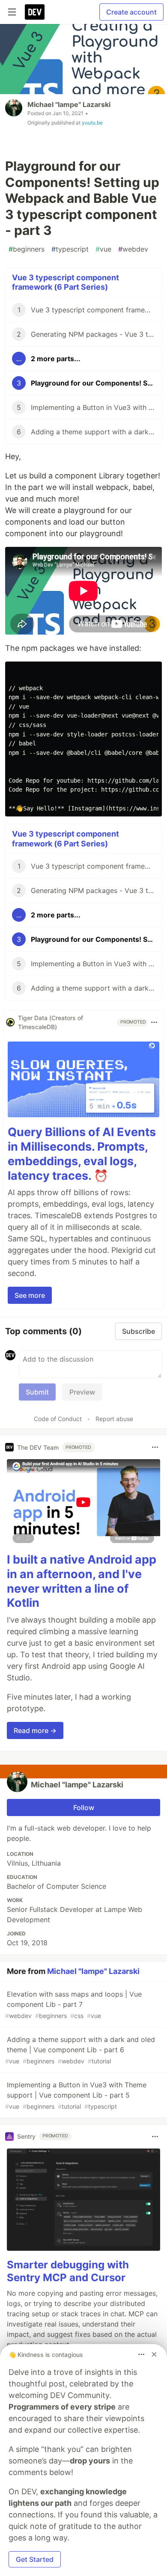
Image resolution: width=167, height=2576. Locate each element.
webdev (133, 249)
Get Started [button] (35, 2559)
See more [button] (30, 1295)
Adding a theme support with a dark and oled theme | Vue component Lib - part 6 (80, 2050)
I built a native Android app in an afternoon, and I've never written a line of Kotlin (82, 1581)
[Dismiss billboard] (154, 2354)
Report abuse (114, 1419)
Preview (82, 1392)
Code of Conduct (58, 1419)
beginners (27, 249)
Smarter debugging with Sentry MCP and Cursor (68, 2271)
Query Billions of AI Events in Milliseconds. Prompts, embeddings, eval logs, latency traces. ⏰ (82, 1154)
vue (103, 249)
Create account (131, 12)
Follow (84, 1807)
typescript (70, 249)
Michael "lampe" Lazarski (69, 104)
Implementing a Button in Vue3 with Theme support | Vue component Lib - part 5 (76, 2095)
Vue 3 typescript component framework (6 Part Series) (66, 282)
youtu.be (92, 123)
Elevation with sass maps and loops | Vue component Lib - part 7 (73, 2005)
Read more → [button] (35, 1730)
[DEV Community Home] (35, 12)
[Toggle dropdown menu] (154, 1022)
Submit (37, 1392)
